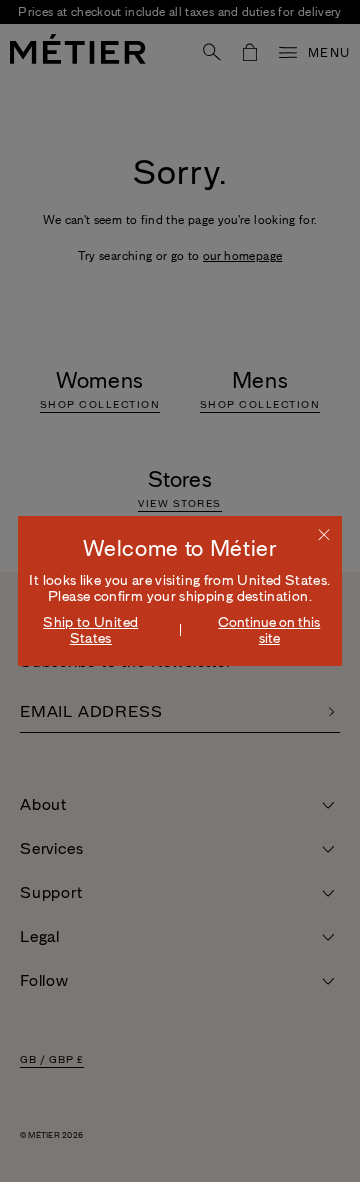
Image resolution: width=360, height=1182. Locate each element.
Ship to (90, 630)
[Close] (324, 534)
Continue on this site (269, 630)
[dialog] (180, 591)
